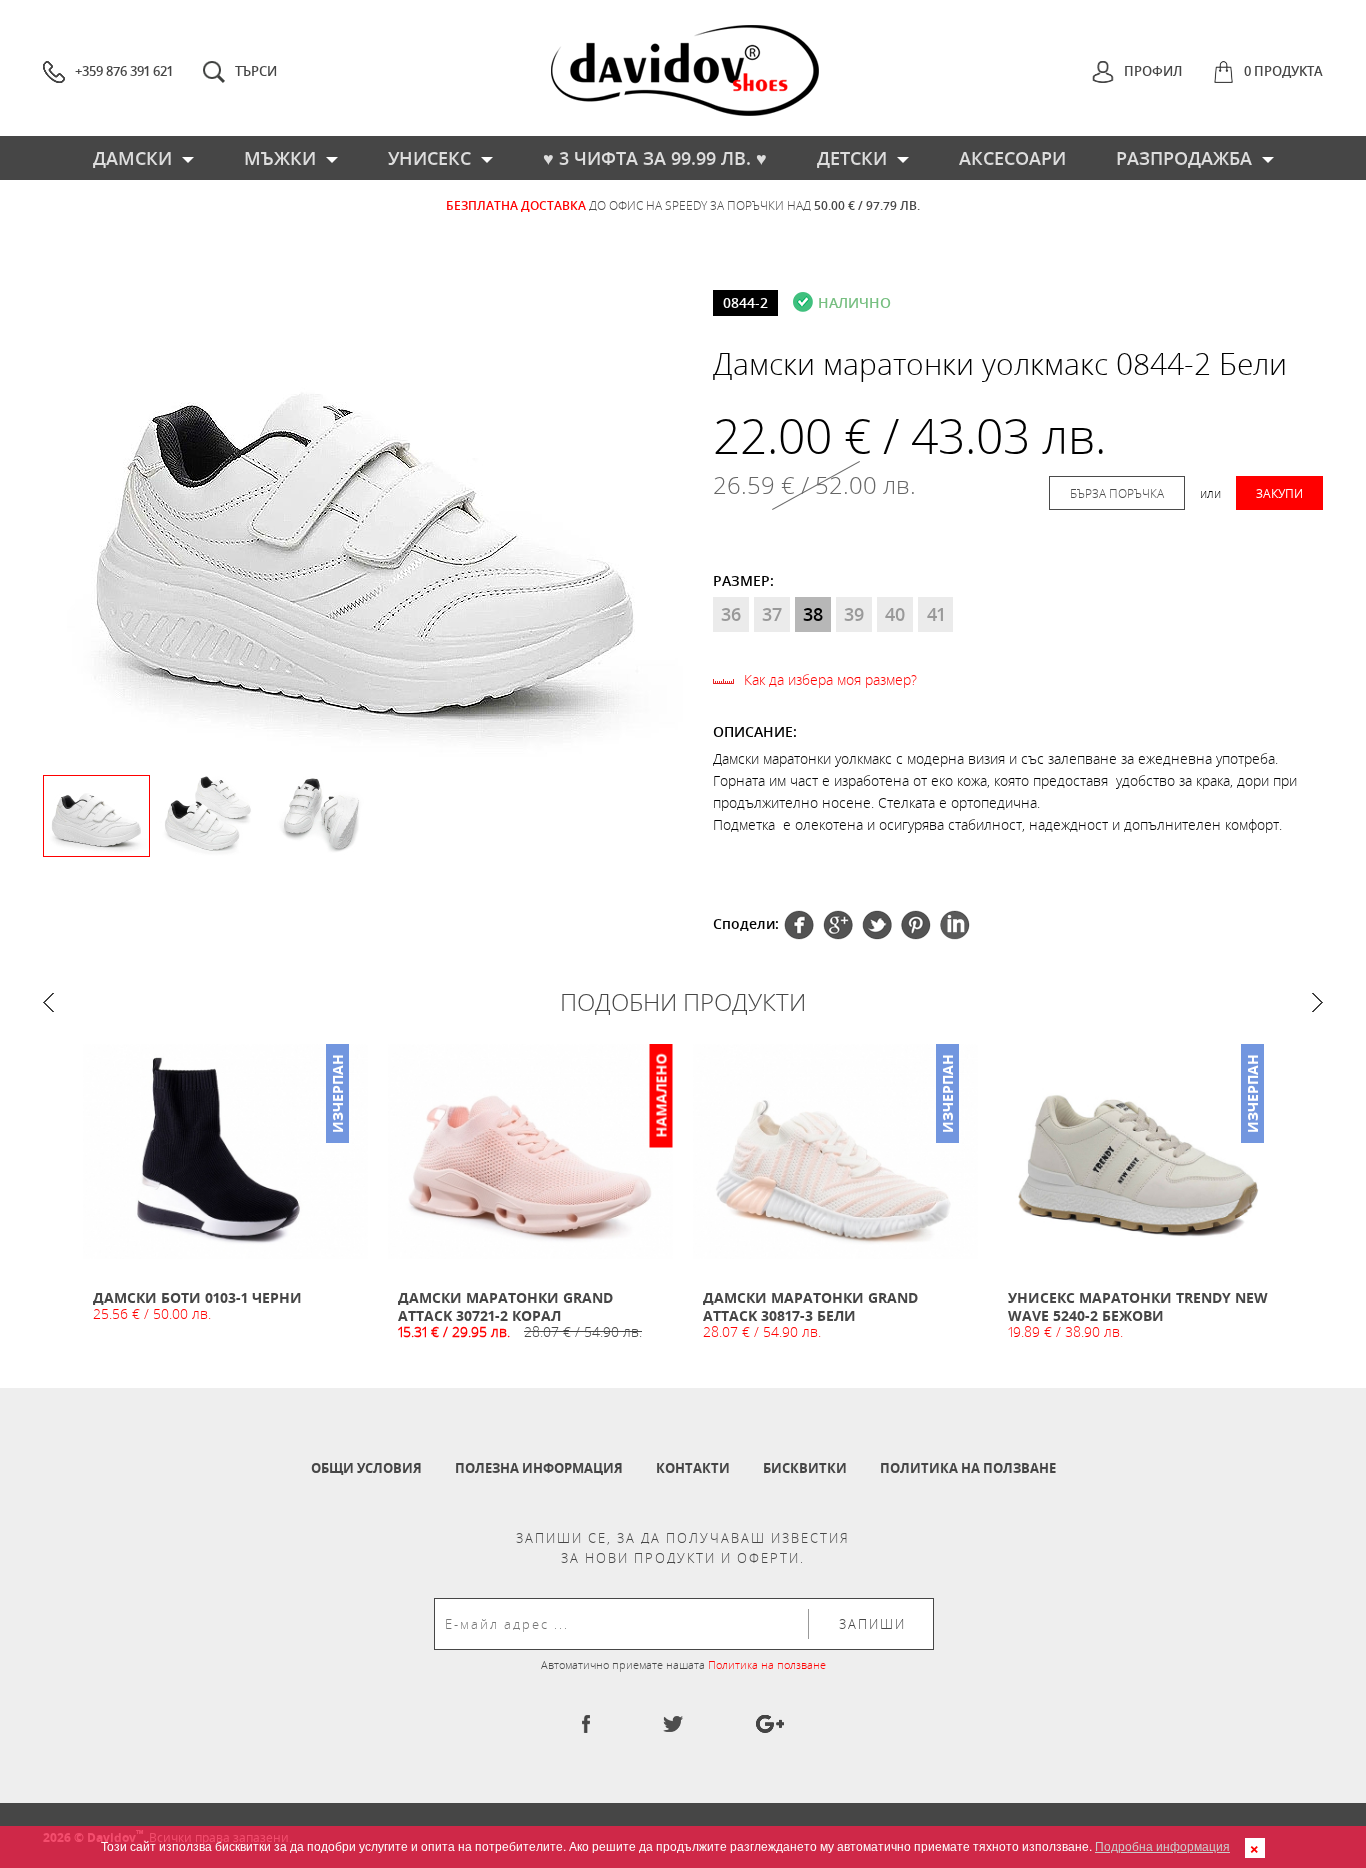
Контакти (693, 1468)
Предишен (48, 1002)
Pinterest (877, 925)
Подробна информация (1162, 1845)
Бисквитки (805, 1468)
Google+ (916, 925)
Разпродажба (1184, 158)
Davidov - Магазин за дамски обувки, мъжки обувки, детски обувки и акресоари (685, 70)
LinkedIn (955, 925)
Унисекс (429, 158)
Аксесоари (1012, 158)
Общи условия (366, 1468)
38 (813, 614)
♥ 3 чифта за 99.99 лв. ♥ (655, 158)
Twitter (838, 925)
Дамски (132, 158)
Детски (852, 158)
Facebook (799, 925)
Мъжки (280, 158)
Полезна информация (539, 1468)
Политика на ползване (968, 1468)
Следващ (1317, 1002)
